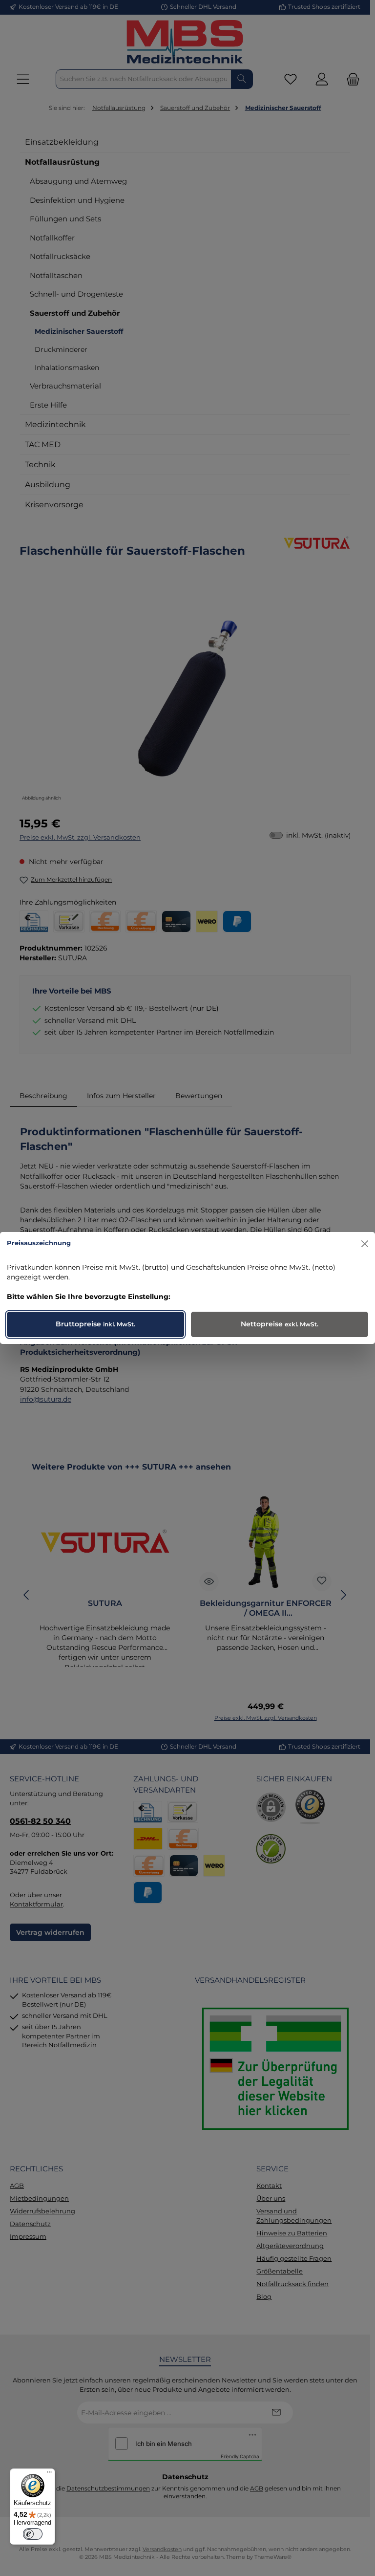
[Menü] (49, 2474)
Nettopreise (280, 1324)
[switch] (33, 2534)
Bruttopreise (95, 1324)
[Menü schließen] (365, 1244)
